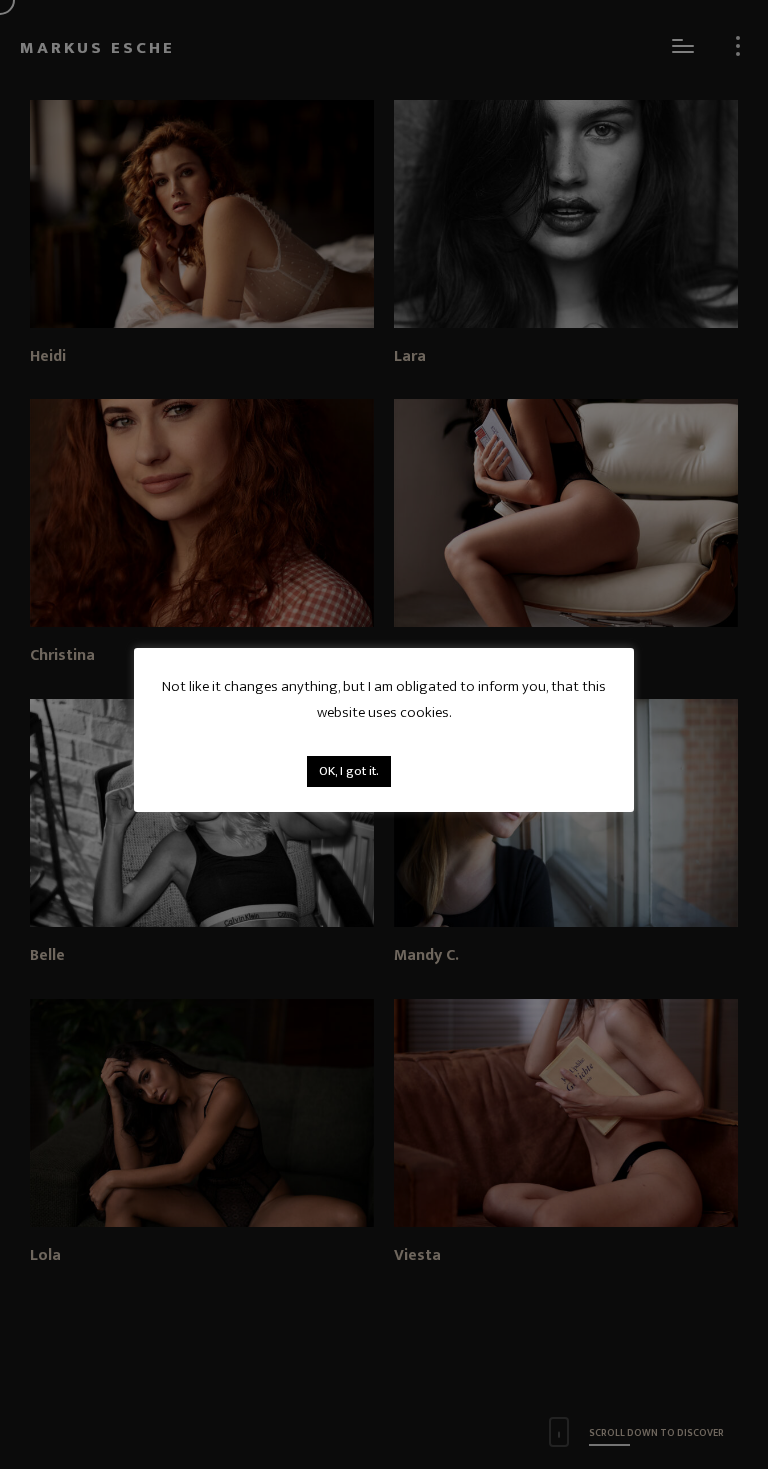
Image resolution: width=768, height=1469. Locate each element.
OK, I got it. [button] (349, 771)
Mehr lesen (430, 770)
